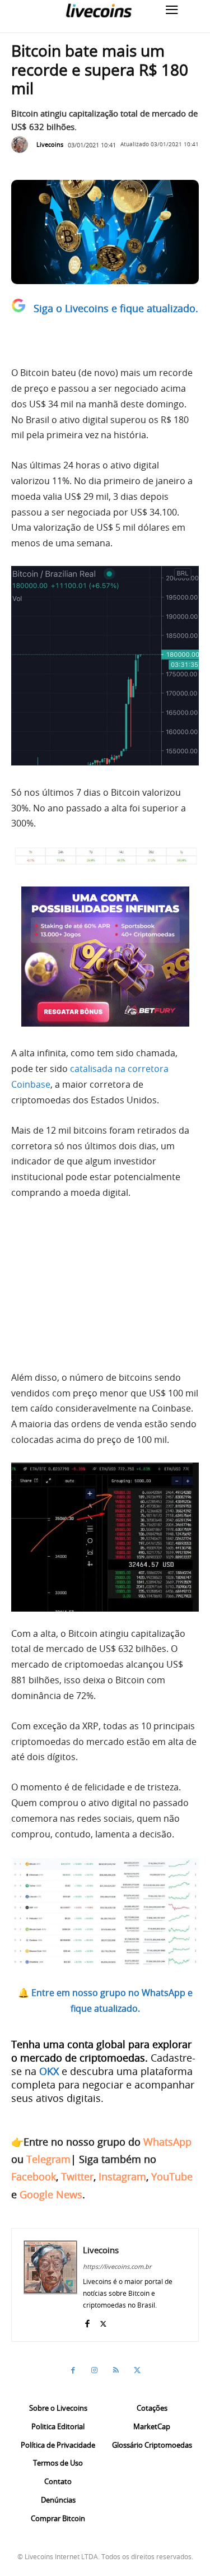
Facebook (34, 2176)
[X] (103, 2321)
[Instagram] (95, 2370)
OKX (49, 2071)
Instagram (122, 2176)
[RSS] (116, 2370)
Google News (51, 2194)
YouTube (172, 2176)
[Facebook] (87, 2321)
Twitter (77, 2176)
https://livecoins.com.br (117, 2266)
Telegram (48, 2159)
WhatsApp (167, 2142)
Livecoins (50, 144)
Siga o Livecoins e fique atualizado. (116, 308)
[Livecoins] (99, 10)
